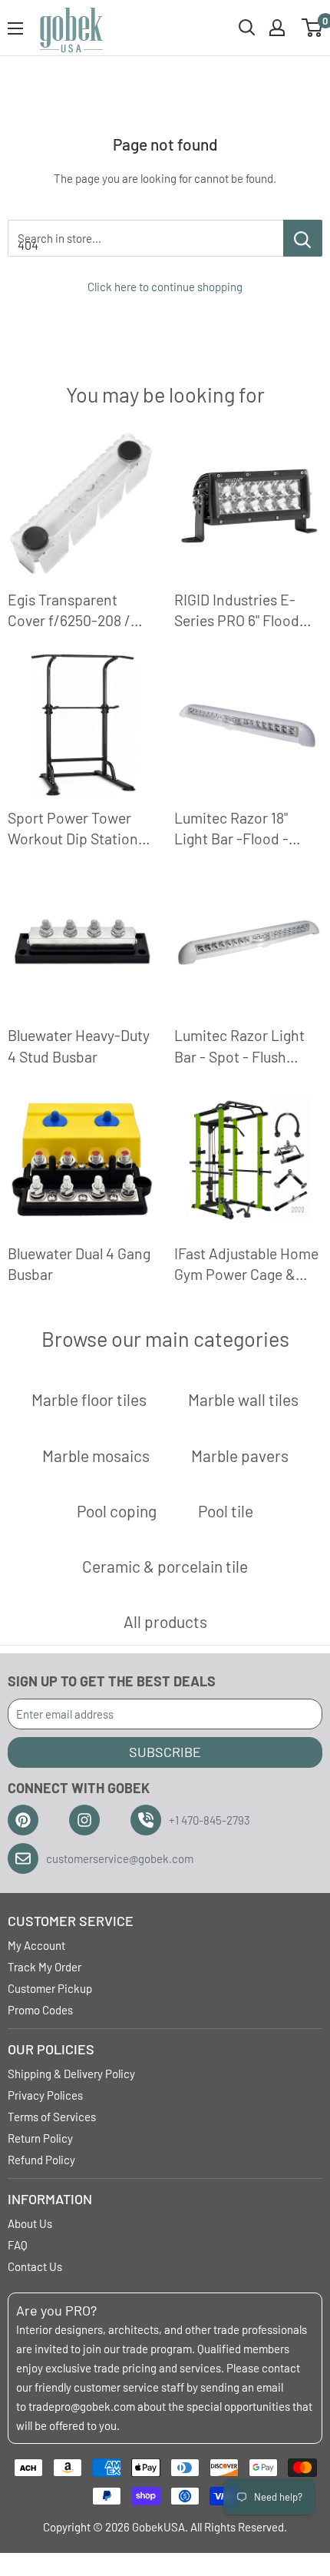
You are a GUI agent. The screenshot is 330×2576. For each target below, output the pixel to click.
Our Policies (51, 2049)
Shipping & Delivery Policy (71, 2074)
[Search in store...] (303, 238)
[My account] (277, 28)
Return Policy (40, 2138)
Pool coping (117, 1511)
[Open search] (247, 28)
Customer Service (71, 1921)
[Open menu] (15, 28)
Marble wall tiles (243, 1399)
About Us (30, 2223)
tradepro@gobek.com (82, 2406)
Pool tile (226, 1511)
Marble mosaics (96, 1455)
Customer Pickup (50, 1988)
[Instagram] (84, 1820)
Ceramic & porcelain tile (165, 1566)
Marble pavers (240, 1455)
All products (165, 1621)
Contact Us (35, 2266)
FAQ (18, 2245)
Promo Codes (40, 2010)
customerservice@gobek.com (120, 1858)
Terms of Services (52, 2117)
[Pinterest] (23, 1820)
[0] (313, 28)
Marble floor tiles (89, 1399)
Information (50, 2199)
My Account (36, 1945)
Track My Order (45, 1967)
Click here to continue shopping (165, 287)
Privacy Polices (45, 2095)
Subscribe (165, 1752)
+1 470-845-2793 (210, 1820)
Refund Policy (41, 2160)
